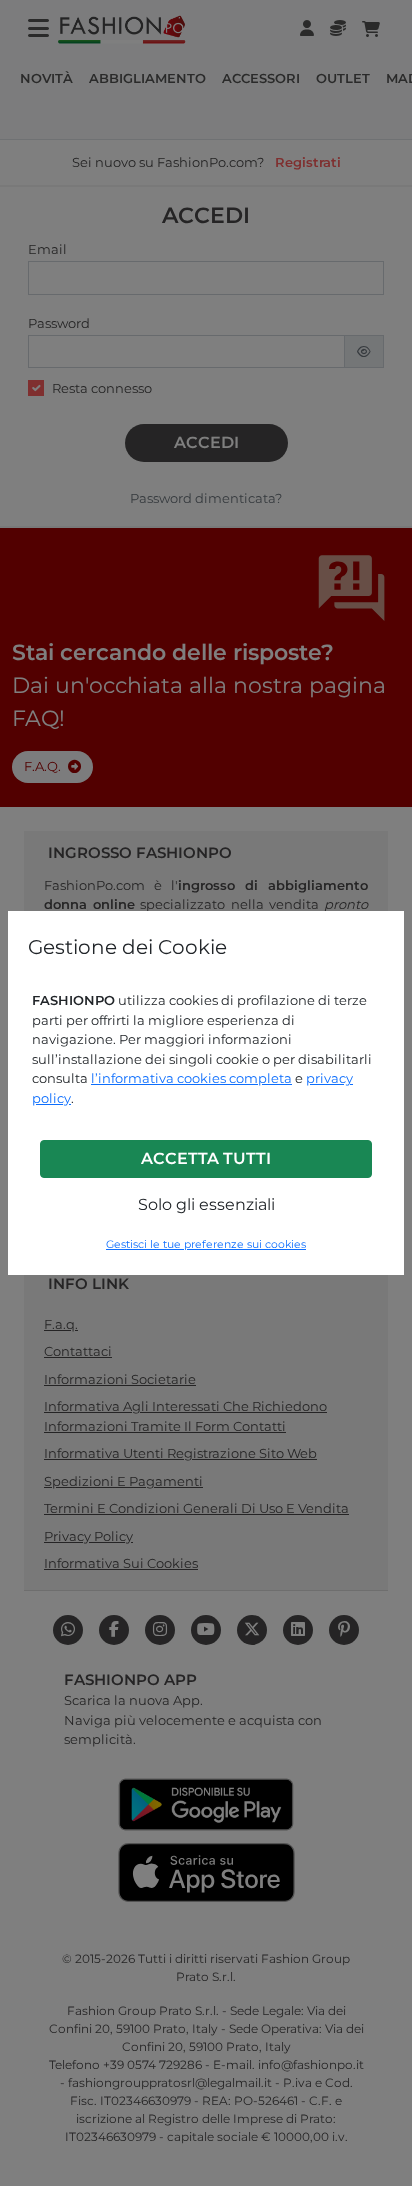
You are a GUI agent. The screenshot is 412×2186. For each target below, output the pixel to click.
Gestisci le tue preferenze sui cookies (206, 1244)
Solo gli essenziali (206, 1204)
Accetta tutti (206, 1158)
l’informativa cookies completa (191, 1078)
